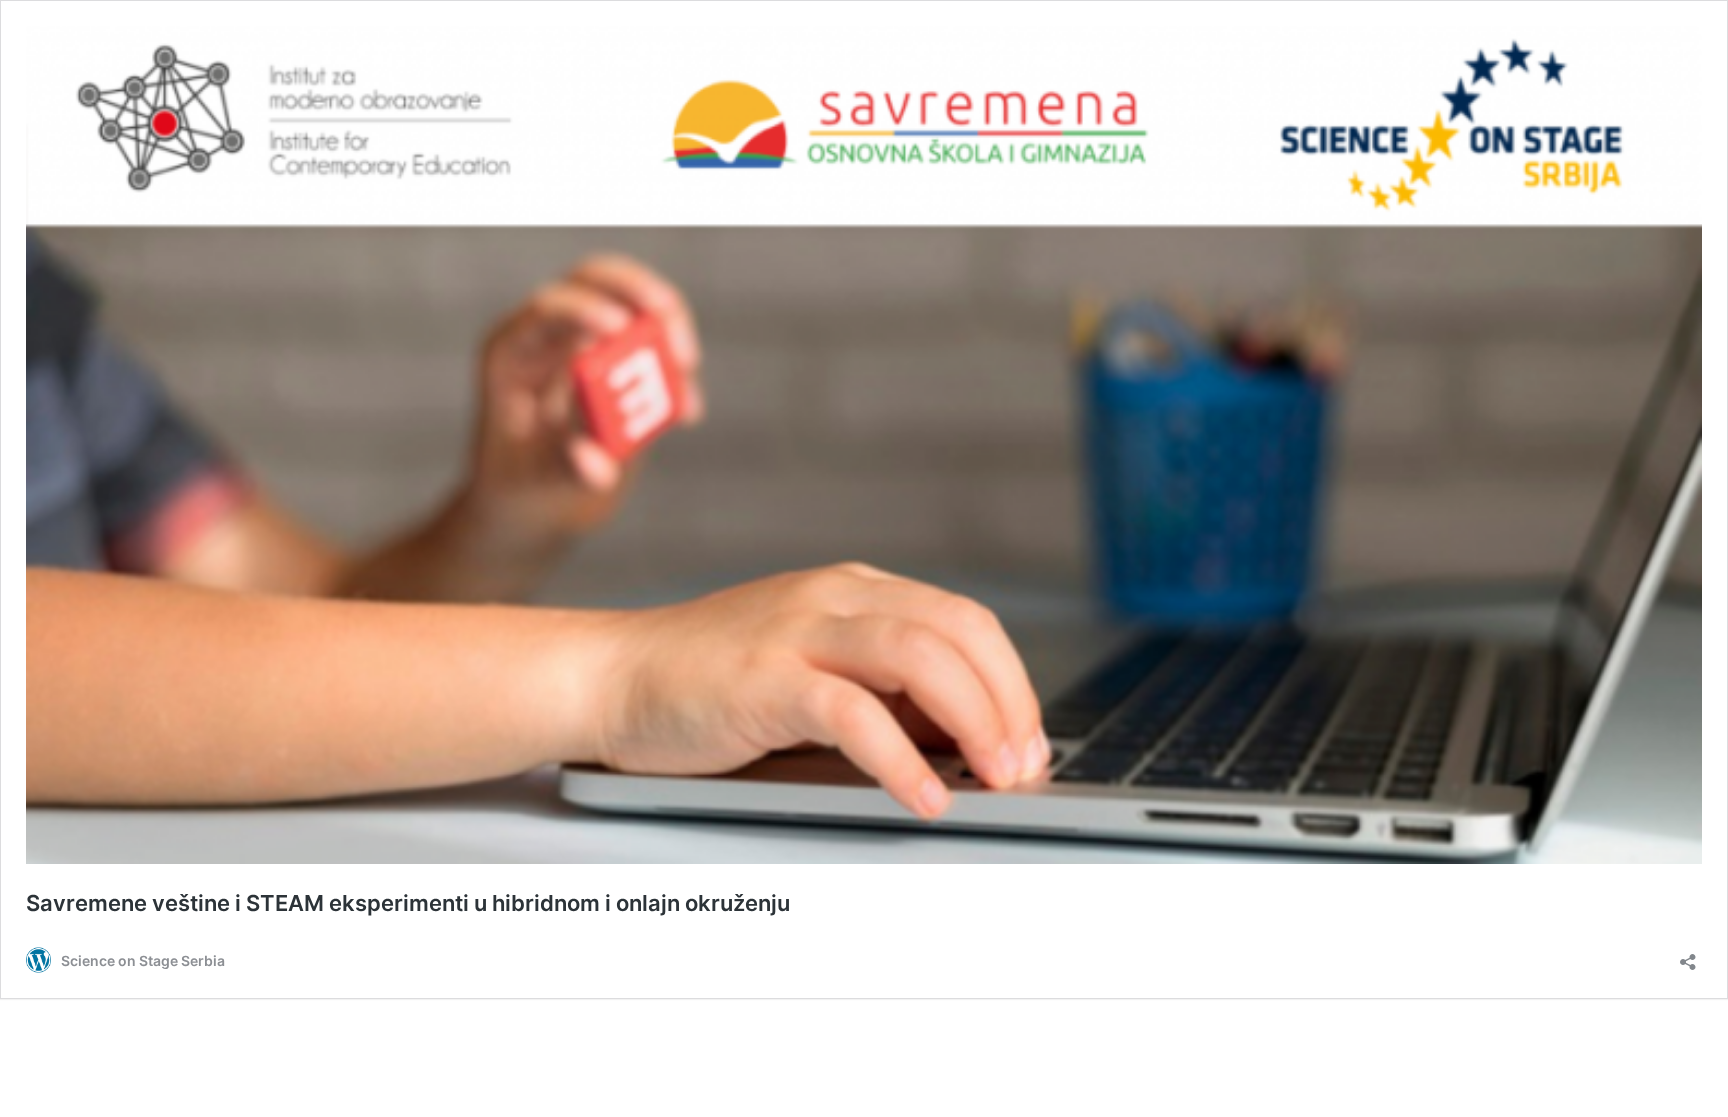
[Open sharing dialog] (1688, 955)
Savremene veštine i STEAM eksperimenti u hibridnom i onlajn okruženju (408, 903)
